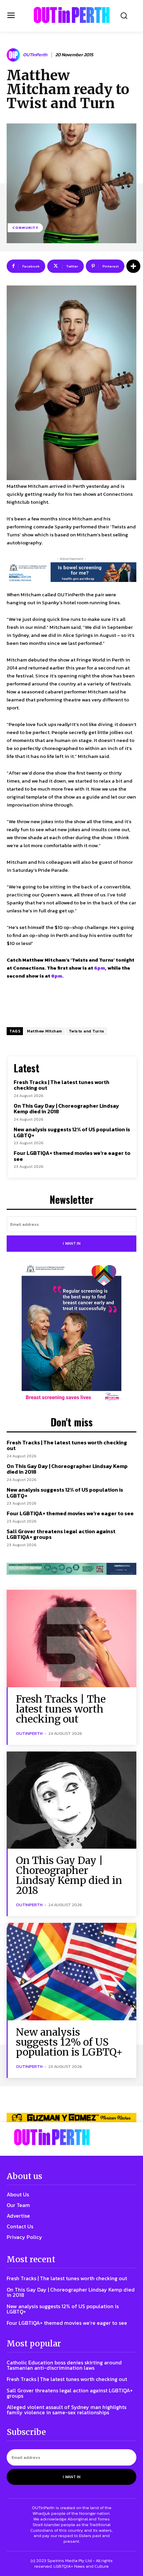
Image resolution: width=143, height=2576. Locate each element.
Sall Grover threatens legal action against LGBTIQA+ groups (61, 1534)
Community (25, 228)
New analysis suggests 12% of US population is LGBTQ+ (72, 1132)
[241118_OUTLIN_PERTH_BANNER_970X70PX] (71, 2117)
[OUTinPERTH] (72, 15)
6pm (100, 968)
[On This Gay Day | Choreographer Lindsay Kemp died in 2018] (71, 1800)
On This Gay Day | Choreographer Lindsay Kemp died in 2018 (66, 1109)
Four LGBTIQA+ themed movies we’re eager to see (72, 1156)
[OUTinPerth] (14, 55)
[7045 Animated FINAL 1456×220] (71, 572)
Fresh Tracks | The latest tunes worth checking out (62, 1085)
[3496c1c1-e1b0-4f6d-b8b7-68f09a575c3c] (71, 1569)
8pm (57, 976)
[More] (133, 266)
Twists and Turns (87, 1031)
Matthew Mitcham (45, 1031)
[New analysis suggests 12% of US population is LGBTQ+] (71, 1972)
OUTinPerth (35, 55)
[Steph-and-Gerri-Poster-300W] (71, 1334)
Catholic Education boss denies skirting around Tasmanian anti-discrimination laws (64, 2365)
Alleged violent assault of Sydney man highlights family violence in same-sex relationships (67, 2410)
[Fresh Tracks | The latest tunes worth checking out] (71, 1639)
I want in (72, 1243)
